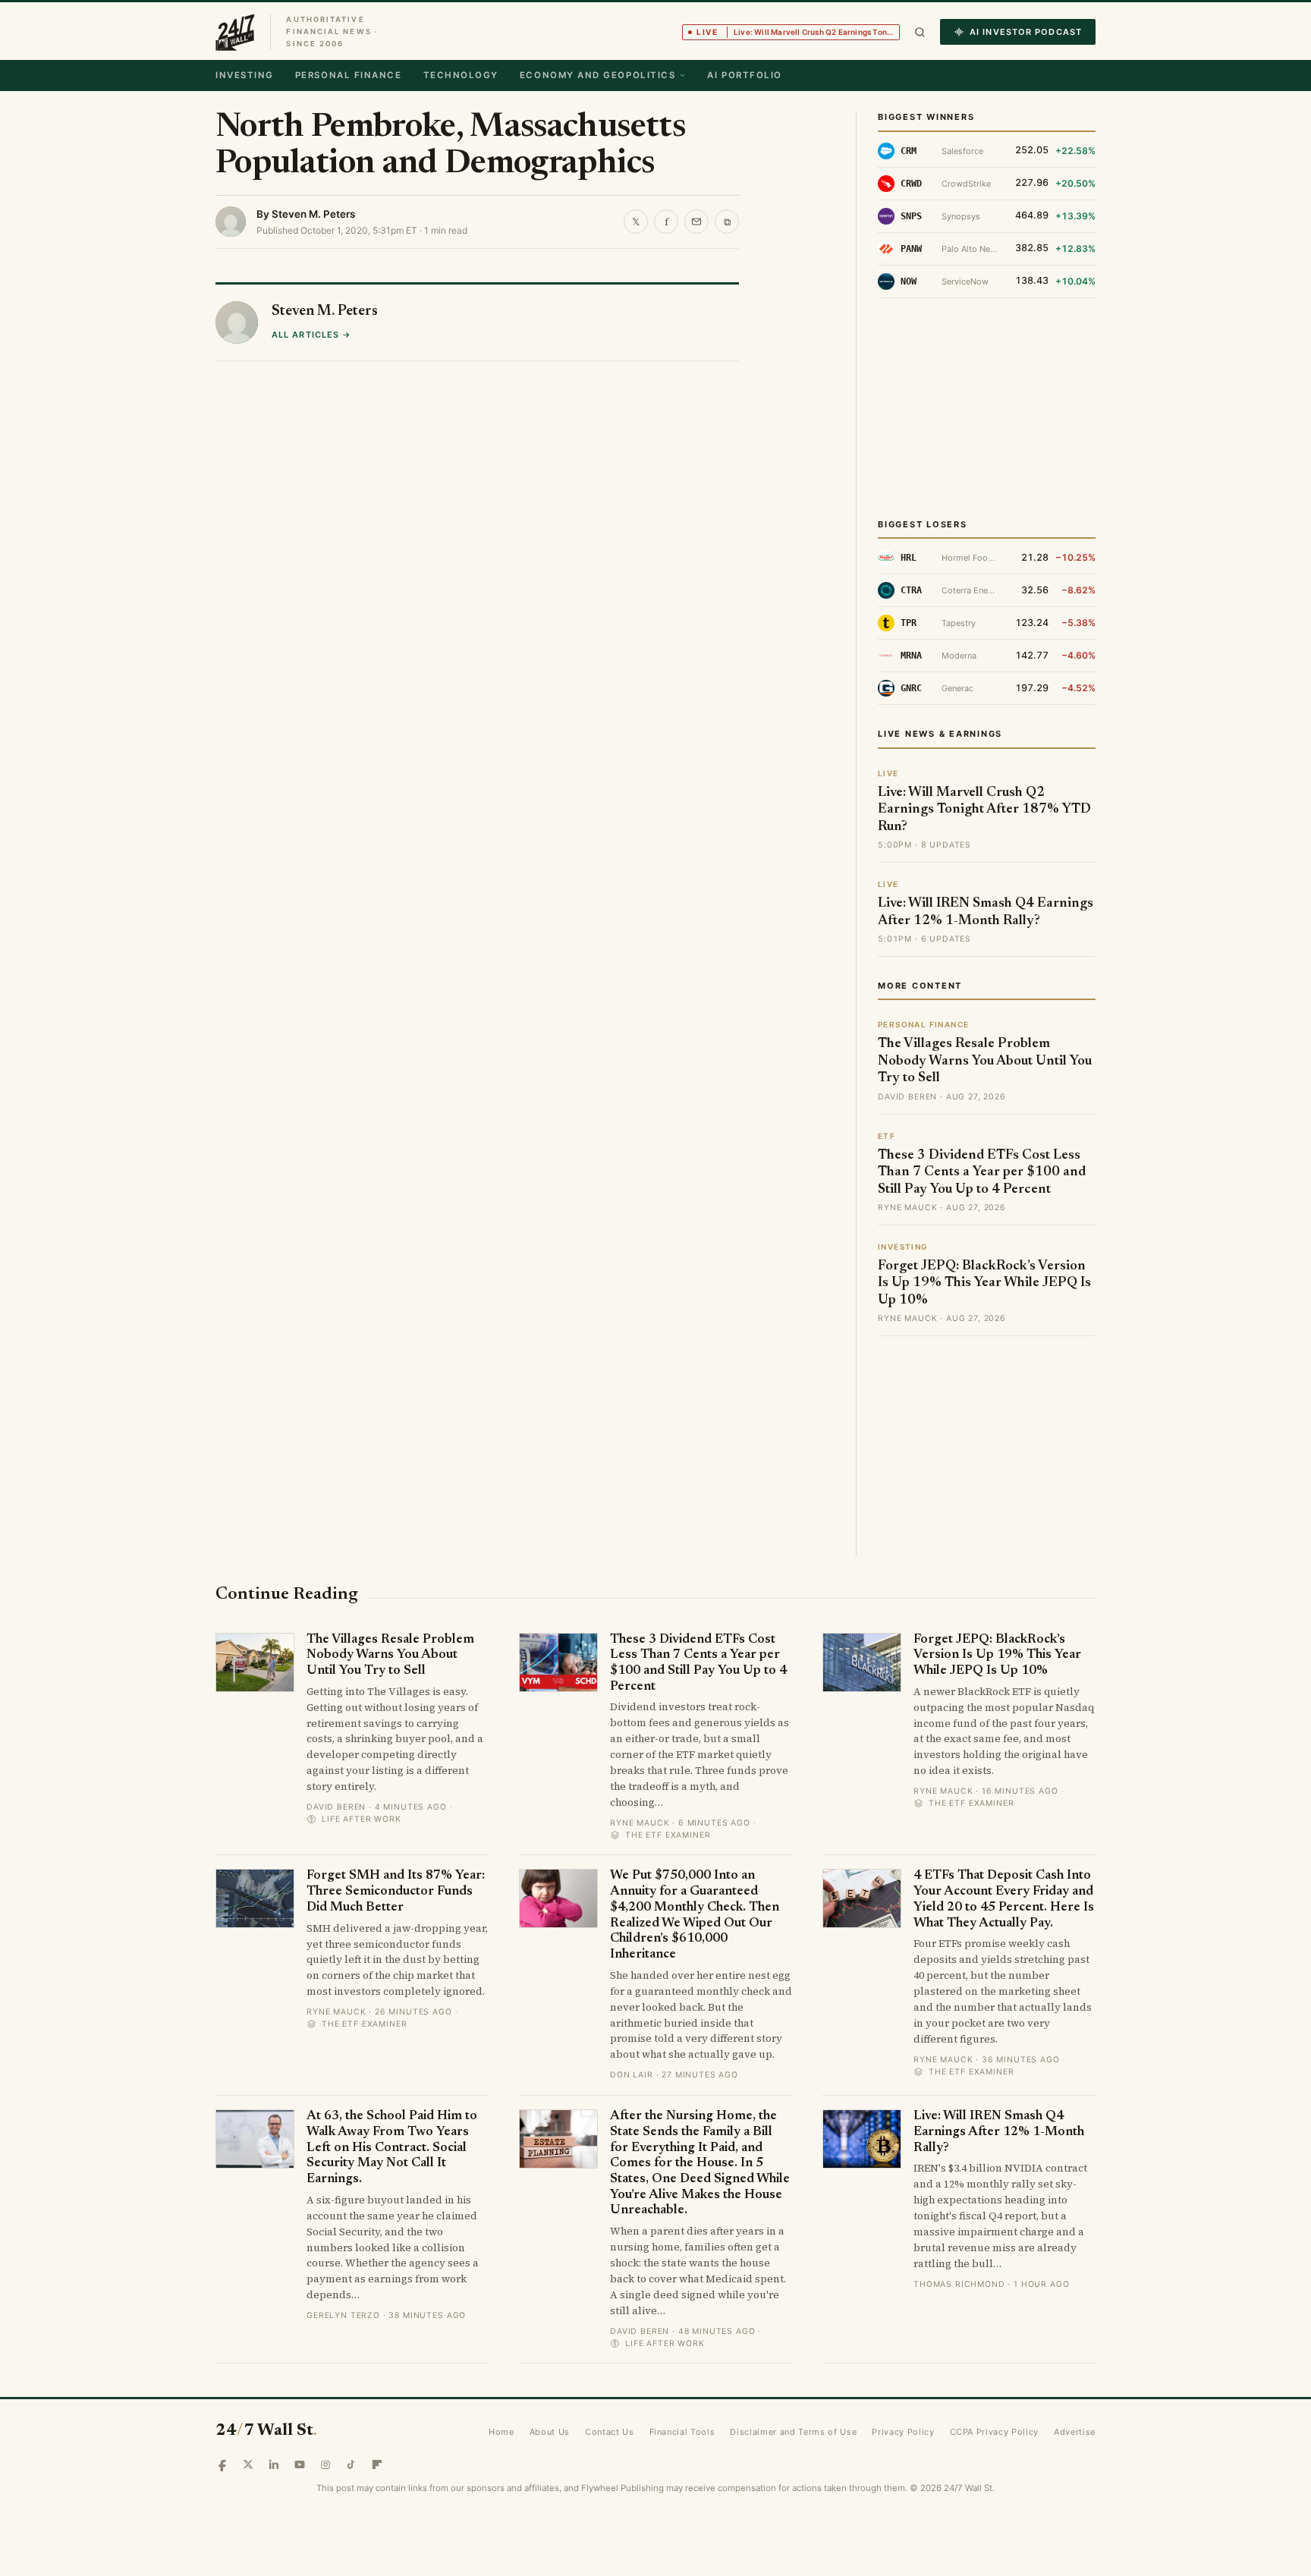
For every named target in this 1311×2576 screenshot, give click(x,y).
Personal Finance (349, 75)
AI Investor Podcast (1026, 32)
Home (501, 2432)
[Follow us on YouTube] (300, 2464)
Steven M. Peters (313, 214)
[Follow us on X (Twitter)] (248, 2464)
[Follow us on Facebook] (222, 2464)
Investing (245, 75)
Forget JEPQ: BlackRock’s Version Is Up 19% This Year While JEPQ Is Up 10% (984, 1283)
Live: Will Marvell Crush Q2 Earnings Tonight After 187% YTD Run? (984, 810)
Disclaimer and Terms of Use (793, 2432)
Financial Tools (682, 2432)
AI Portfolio (744, 75)
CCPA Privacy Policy (995, 2432)
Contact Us (610, 2432)
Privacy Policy (903, 2432)
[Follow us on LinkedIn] (274, 2464)
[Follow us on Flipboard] (377, 2464)
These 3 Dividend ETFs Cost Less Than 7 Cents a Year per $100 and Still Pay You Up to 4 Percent (982, 1173)
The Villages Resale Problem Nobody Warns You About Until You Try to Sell (985, 1061)
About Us (550, 2432)
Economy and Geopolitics (597, 75)
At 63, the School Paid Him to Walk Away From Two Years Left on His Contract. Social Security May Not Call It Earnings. (392, 2148)
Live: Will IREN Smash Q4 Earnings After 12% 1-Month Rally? (999, 2132)
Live (798, 32)
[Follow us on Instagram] (325, 2464)
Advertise (1075, 2432)
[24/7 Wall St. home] (235, 32)
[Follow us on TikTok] (351, 2464)
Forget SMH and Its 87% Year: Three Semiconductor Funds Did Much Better (396, 1892)
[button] (920, 32)
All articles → (311, 335)
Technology (461, 75)
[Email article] (696, 222)
